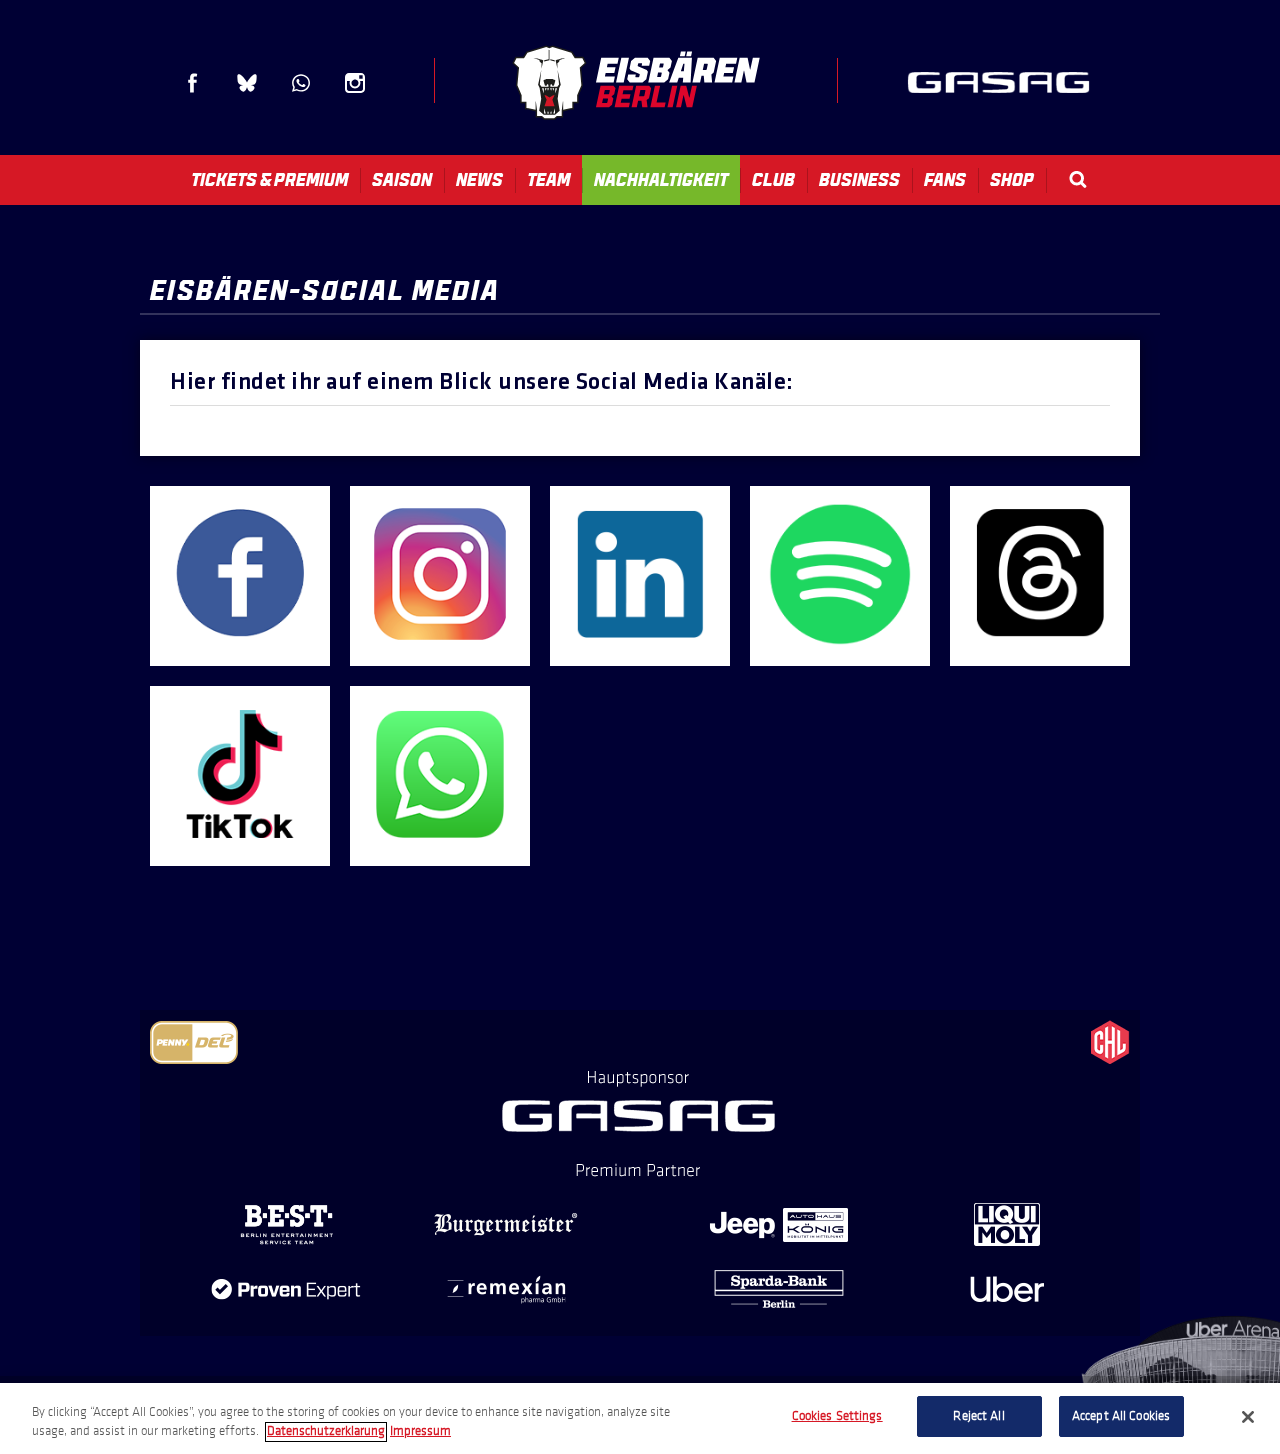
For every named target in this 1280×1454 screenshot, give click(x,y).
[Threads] (1040, 648)
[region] (640, 1418)
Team (548, 180)
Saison (402, 180)
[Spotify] (840, 648)
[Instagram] (440, 648)
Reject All (978, 1416)
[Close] (1248, 1417)
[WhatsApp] (440, 848)
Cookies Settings (837, 1416)
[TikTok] (240, 848)
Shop (1012, 180)
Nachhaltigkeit (661, 180)
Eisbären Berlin (636, 82)
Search (1078, 179)
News (479, 180)
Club (773, 180)
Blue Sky (247, 83)
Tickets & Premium (269, 180)
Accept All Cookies (1121, 1416)
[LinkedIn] (640, 648)
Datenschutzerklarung (326, 1432)
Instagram (355, 83)
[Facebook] (240, 648)
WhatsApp (301, 83)
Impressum (420, 1432)
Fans (945, 180)
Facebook (193, 83)
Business (859, 180)
